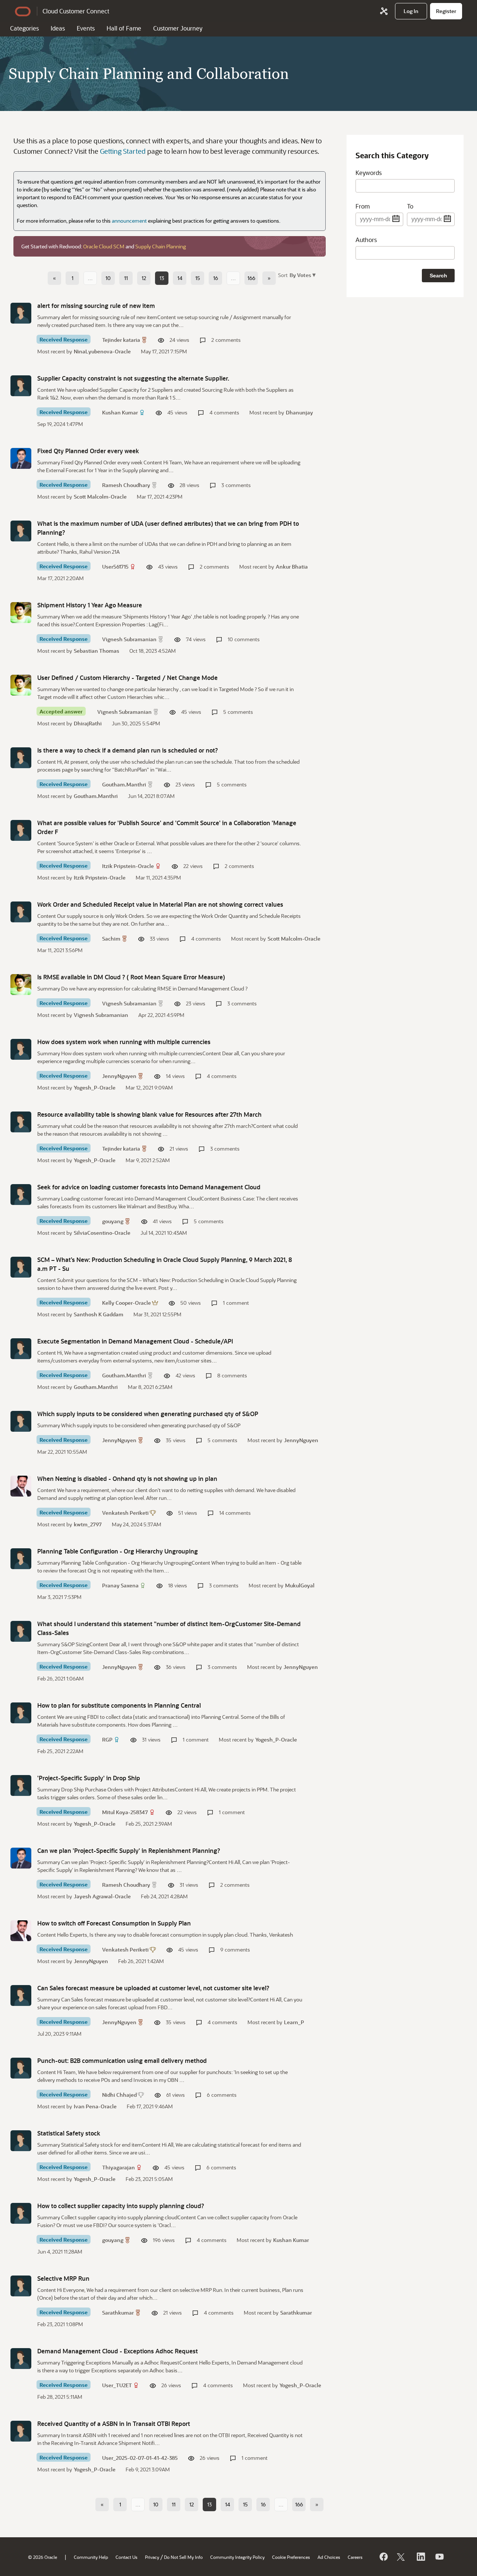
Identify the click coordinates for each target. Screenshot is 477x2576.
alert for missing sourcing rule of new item (96, 306)
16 (216, 278)
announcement (129, 221)
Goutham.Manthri (124, 784)
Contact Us (127, 2557)
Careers (355, 2557)
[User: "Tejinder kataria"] (21, 313)
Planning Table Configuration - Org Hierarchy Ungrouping (118, 1551)
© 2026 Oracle (42, 2557)
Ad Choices (329, 2557)
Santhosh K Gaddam (99, 1314)
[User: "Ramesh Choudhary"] (21, 458)
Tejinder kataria (121, 340)
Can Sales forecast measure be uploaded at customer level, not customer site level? (153, 1988)
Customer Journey (178, 28)
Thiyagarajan (119, 2167)
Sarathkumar (118, 2313)
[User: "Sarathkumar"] (21, 2286)
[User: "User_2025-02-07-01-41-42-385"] (21, 2431)
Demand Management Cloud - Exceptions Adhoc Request (118, 2351)
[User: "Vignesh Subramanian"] (21, 613)
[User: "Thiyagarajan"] (21, 2141)
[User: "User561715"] (21, 531)
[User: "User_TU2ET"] (21, 2359)
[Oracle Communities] (384, 11)
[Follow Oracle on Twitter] (402, 2557)
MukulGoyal (300, 1585)
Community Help (91, 2557)
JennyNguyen (119, 1076)
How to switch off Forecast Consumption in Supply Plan (114, 1923)
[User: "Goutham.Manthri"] (21, 758)
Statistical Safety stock (69, 2133)
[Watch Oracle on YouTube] (439, 2557)
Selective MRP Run (63, 2278)
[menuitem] (411, 11)
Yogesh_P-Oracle (95, 1087)
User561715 (115, 567)
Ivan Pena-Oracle (95, 2106)
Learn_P (294, 2022)
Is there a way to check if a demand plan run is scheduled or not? (128, 750)
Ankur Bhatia (292, 567)
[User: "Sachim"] (21, 912)
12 (144, 278)
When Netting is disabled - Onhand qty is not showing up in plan (127, 1478)
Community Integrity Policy (237, 2557)
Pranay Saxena (120, 1585)
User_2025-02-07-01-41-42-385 (140, 2458)
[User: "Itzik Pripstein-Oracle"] (21, 830)
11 (126, 278)
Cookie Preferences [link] (291, 2557)
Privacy (152, 2557)
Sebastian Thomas (97, 651)
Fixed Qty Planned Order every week (88, 451)
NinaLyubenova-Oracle (102, 351)
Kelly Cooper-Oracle (127, 1303)
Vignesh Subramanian (129, 639)
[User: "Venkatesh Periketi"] (21, 1486)
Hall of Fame (124, 28)
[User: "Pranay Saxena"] (21, 1559)
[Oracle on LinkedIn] (420, 2557)
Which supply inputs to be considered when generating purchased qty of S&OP (148, 1414)
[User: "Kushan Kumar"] (21, 386)
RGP (107, 1739)
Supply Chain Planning (161, 246)
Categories (24, 28)
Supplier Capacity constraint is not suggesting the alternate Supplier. (133, 378)
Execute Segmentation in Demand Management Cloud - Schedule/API (135, 1341)
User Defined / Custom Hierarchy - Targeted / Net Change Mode (127, 678)
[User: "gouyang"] (21, 1195)
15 (198, 278)
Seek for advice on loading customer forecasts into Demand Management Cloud (149, 1187)
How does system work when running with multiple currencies (124, 1042)
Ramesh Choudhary (126, 485)
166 (251, 278)
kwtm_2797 (88, 1524)
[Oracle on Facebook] (383, 2557)
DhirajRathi (88, 723)
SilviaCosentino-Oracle (102, 1233)
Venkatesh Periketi (125, 1513)
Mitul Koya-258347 (125, 1812)
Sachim (111, 939)
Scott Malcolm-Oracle (100, 497)
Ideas (58, 28)
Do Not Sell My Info (183, 2557)
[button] (302, 275)
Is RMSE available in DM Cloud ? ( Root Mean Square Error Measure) (131, 977)
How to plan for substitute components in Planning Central (119, 1705)
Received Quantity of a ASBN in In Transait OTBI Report (114, 2424)
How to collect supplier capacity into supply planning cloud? (121, 2206)
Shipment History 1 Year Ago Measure (90, 605)
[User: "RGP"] (21, 1713)
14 (180, 278)
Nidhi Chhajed (119, 2095)
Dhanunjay (299, 412)
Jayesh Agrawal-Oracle (102, 1896)
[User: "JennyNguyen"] (21, 1049)
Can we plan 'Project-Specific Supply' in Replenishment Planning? (129, 1850)
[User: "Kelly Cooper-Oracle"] (21, 1267)
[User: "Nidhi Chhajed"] (21, 2068)
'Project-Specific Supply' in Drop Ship (89, 1778)
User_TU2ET (117, 2385)
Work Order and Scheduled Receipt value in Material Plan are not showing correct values (160, 904)
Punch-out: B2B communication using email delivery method (122, 2060)
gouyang (113, 1221)
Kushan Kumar (120, 412)
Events (86, 28)
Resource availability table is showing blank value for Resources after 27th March (149, 1114)
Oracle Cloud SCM (104, 246)
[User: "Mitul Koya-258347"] (21, 1785)
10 (108, 278)
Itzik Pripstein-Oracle (128, 866)
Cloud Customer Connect (76, 11)
